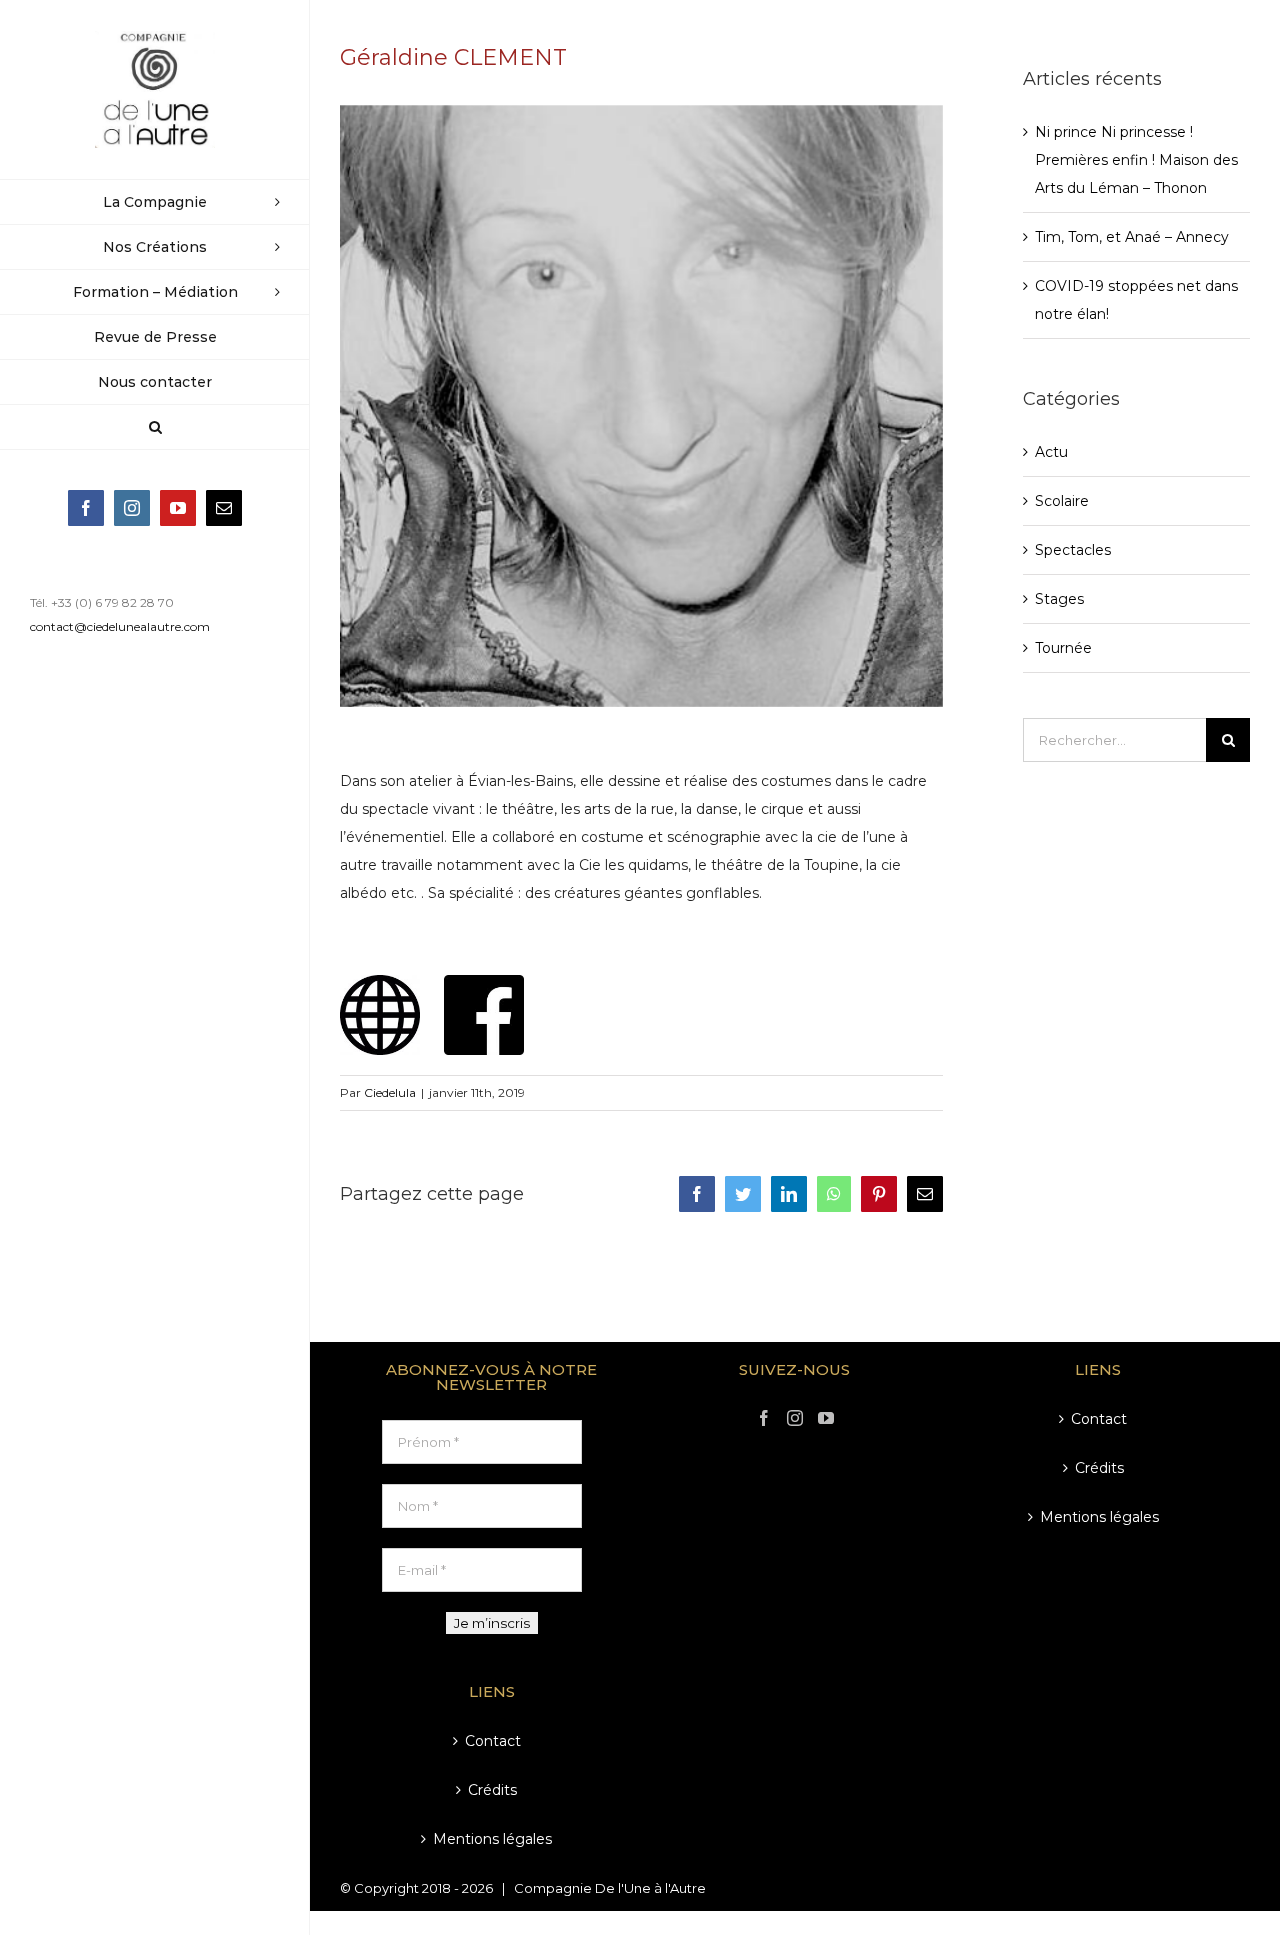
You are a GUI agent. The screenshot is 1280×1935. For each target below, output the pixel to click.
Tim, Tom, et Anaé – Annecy (1132, 237)
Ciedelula (390, 1092)
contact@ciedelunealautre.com (120, 626)
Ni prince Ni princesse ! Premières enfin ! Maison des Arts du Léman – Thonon (1136, 160)
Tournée (1063, 648)
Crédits (492, 1790)
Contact (493, 1741)
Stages (1059, 599)
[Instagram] (795, 1418)
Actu (1051, 452)
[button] (155, 427)
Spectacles (1073, 550)
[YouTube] (826, 1418)
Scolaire (1062, 501)
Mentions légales (492, 1839)
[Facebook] (764, 1418)
